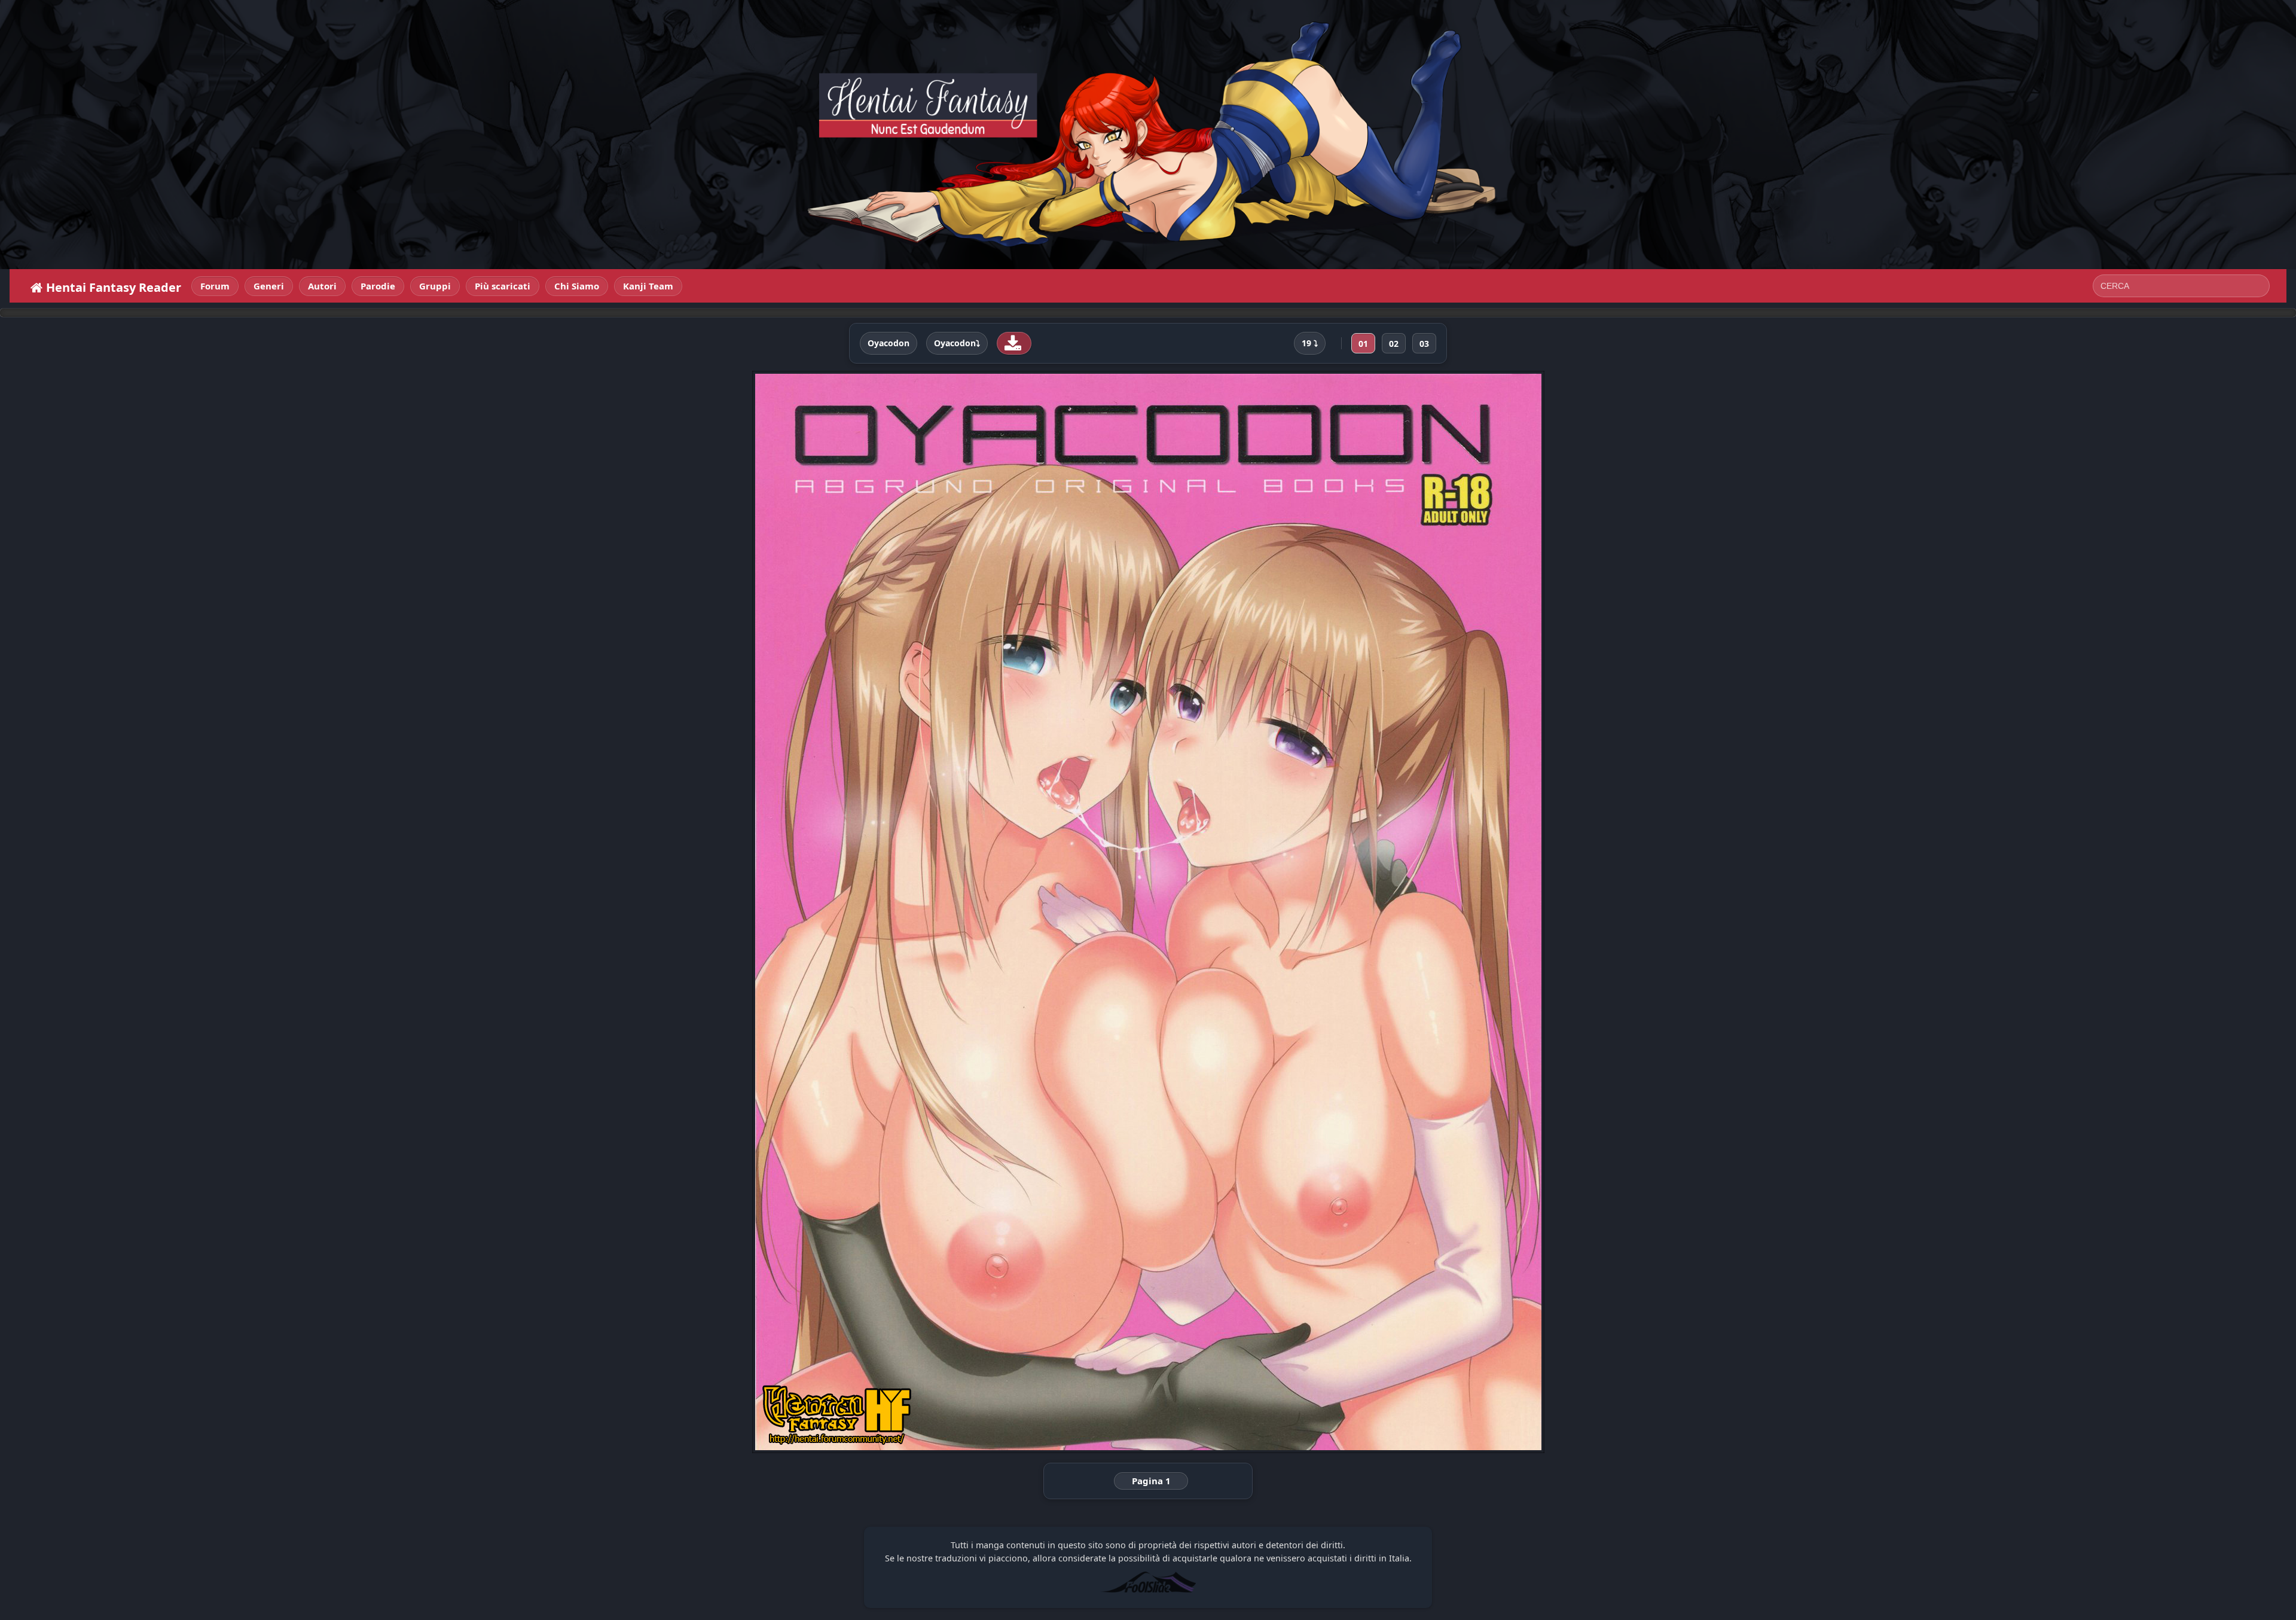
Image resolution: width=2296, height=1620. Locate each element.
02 (1394, 344)
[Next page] (1386, 912)
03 (1424, 344)
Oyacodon (889, 343)
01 (1363, 344)
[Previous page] (911, 912)
